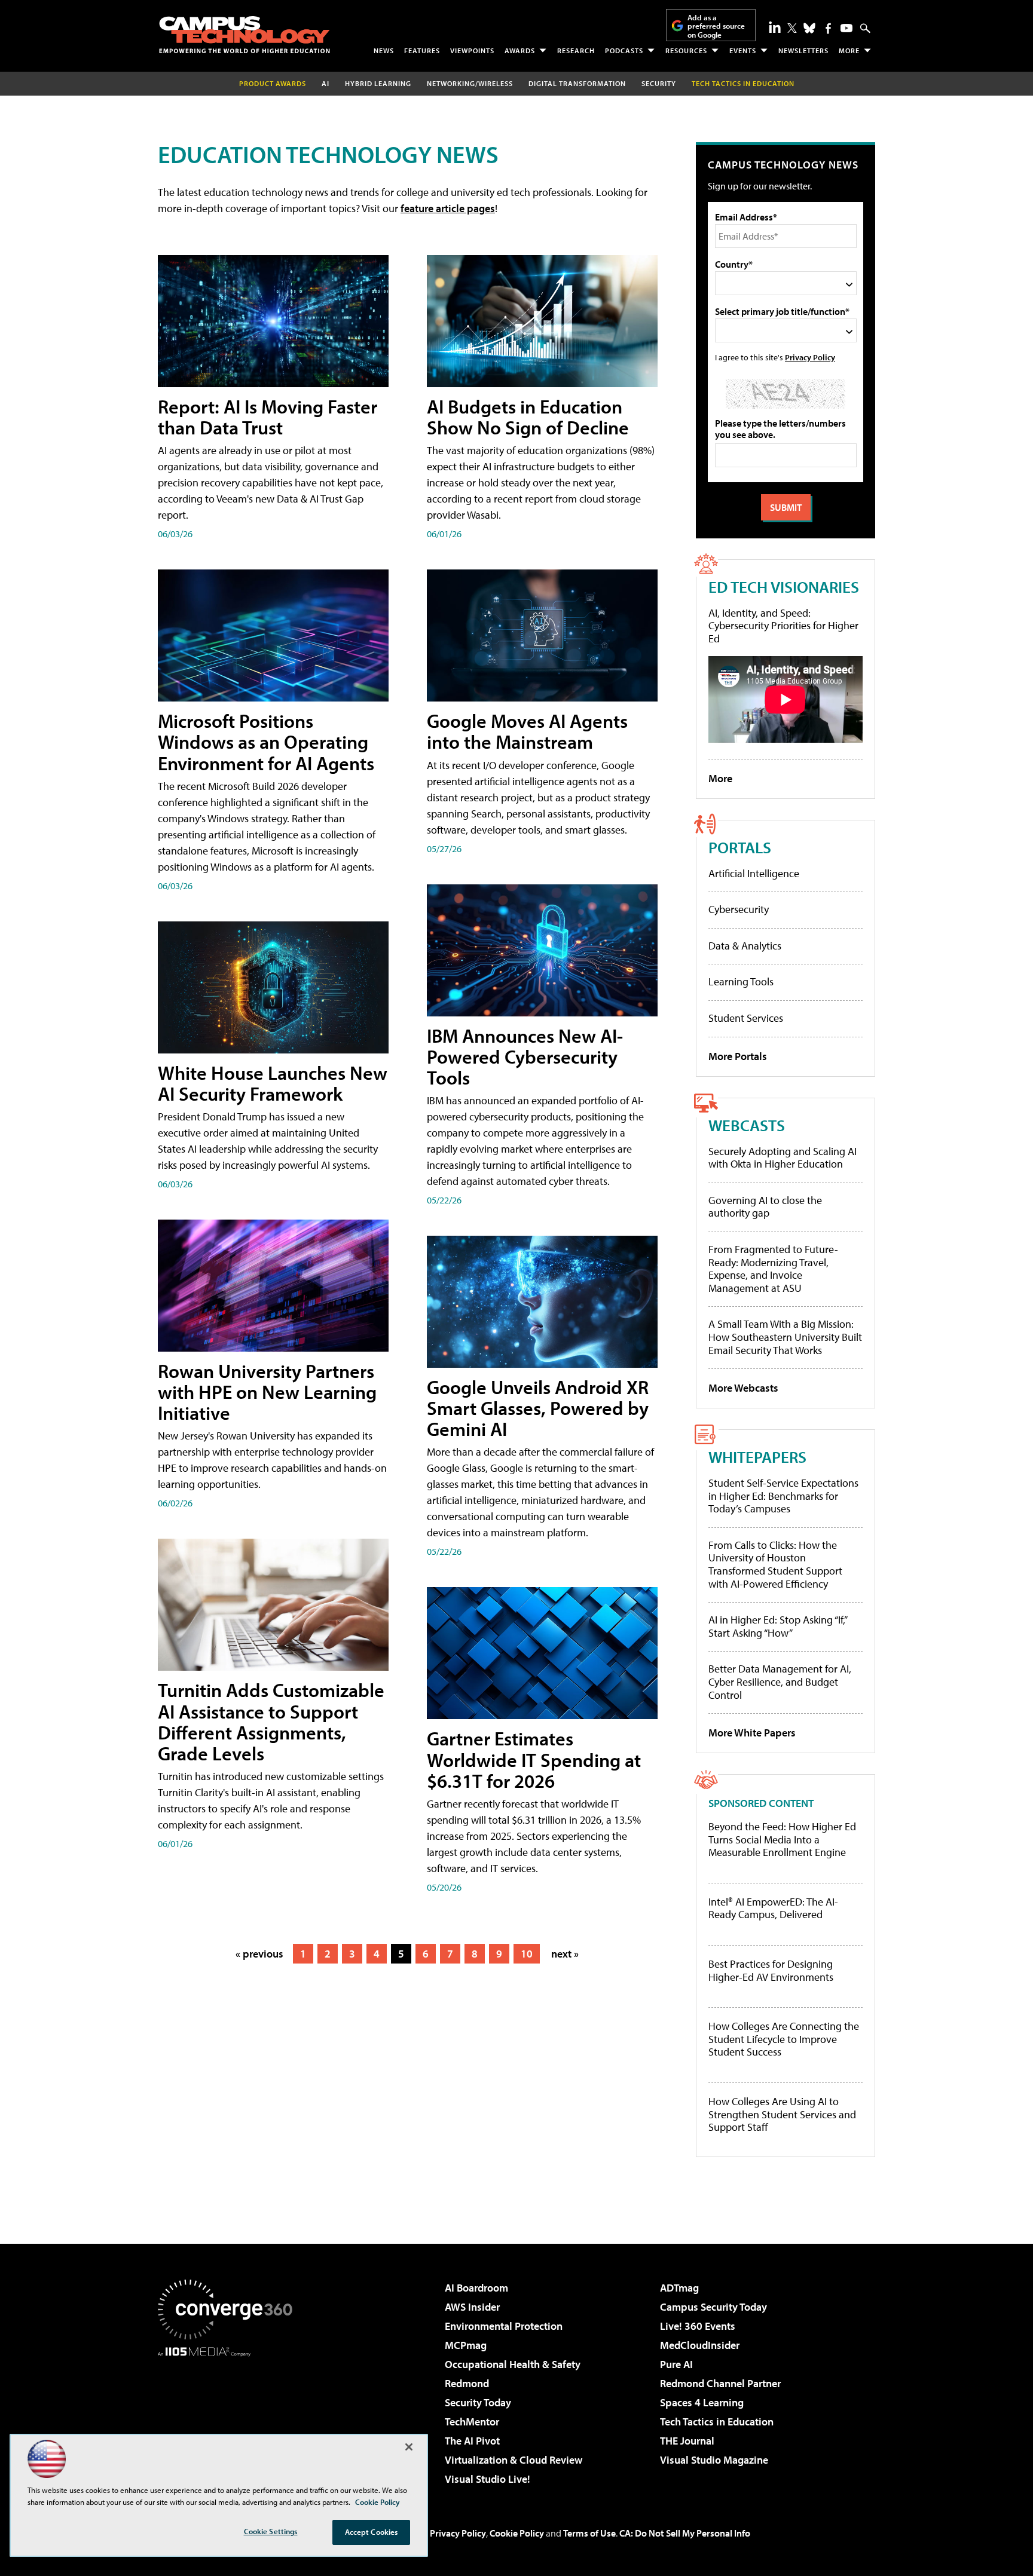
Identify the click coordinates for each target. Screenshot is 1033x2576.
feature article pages (448, 208)
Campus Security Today (713, 2307)
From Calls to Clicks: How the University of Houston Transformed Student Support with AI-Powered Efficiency (775, 1564)
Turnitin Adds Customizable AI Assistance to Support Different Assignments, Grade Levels (271, 1722)
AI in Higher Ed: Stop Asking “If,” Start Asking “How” (777, 1626)
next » (565, 1954)
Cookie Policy (517, 2533)
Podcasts (624, 50)
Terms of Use (589, 2533)
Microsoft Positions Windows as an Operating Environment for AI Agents (266, 742)
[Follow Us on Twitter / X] (792, 28)
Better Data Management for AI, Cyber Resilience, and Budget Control (780, 1681)
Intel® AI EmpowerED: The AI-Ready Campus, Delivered (773, 1908)
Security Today (478, 2402)
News (384, 50)
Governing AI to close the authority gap (765, 1207)
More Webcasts (743, 1388)
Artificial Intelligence (754, 873)
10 (527, 1954)
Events (743, 50)
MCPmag (466, 2345)
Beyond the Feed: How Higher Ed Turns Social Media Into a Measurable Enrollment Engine (782, 1840)
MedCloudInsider (700, 2345)
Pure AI (676, 2364)
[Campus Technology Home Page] (245, 35)
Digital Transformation (577, 83)
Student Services (746, 1018)
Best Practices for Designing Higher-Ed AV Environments (771, 1970)
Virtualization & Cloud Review (514, 2460)
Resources (686, 50)
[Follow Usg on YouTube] (846, 28)
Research (576, 50)
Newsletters (803, 50)
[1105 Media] (230, 2418)
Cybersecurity (739, 909)
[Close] (409, 2447)
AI (326, 83)
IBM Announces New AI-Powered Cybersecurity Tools (525, 1056)
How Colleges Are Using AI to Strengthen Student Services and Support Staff (782, 2114)
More (849, 50)
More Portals (738, 1056)
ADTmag (679, 2288)
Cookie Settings (271, 2531)
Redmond (467, 2383)
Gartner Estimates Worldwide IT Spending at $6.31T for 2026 (534, 1759)
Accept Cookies (372, 2532)
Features (422, 50)
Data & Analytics (745, 946)
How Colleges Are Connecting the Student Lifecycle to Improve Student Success (784, 2039)
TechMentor (472, 2422)
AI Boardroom (476, 2288)
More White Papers (752, 1733)
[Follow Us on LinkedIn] (775, 27)
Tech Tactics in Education (717, 2422)
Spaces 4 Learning (702, 2402)
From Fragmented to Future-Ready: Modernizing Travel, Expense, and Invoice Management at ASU (773, 1269)
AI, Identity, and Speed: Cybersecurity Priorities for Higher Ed (783, 626)
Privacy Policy (810, 357)
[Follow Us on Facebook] (828, 28)
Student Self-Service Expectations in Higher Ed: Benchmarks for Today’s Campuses (783, 1496)
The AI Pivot (472, 2441)
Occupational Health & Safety (513, 2364)
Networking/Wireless (470, 83)
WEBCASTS (747, 1125)
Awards (520, 50)
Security (659, 83)
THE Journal (687, 2441)
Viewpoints (472, 50)
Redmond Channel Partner (720, 2383)
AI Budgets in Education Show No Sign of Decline (528, 417)
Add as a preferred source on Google (716, 26)
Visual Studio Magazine (714, 2460)
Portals (740, 847)
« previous (259, 1954)
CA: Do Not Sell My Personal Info (685, 2533)
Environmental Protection (504, 2326)
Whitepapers (757, 1457)
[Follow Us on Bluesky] (809, 28)
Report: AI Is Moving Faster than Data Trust (268, 417)
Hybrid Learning (378, 83)
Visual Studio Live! (488, 2479)
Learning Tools (741, 981)
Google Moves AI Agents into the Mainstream (527, 731)
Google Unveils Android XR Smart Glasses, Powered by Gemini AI (538, 1408)
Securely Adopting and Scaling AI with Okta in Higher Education (783, 1158)
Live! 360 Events (698, 2326)
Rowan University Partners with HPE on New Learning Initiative (267, 1392)
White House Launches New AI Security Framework (273, 1083)
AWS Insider (472, 2307)
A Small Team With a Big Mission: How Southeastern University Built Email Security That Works (785, 1337)
